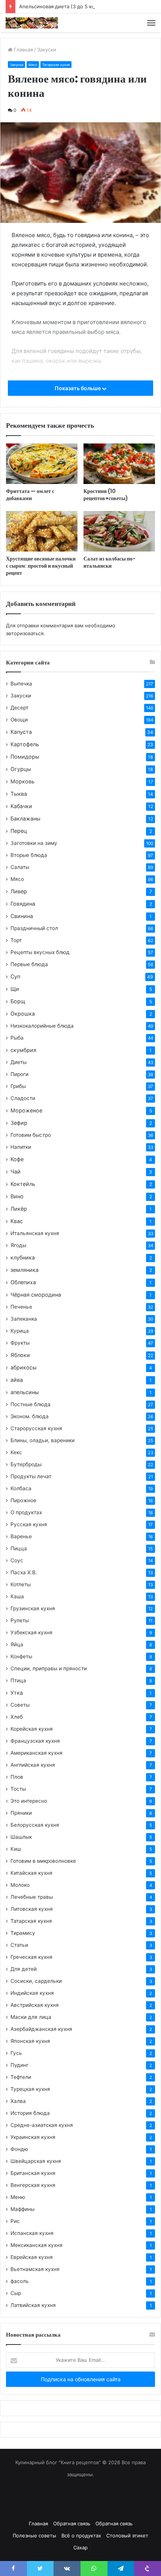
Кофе (17, 1159)
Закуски (47, 50)
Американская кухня (37, 1753)
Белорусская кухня (35, 1825)
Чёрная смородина (36, 1295)
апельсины (25, 1392)
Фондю (19, 2149)
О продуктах (26, 1512)
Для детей (24, 1969)
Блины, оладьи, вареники (42, 1440)
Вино (17, 1196)
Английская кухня (33, 1765)
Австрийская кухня (35, 2005)
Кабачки (21, 806)
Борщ (18, 1001)
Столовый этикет (127, 2535)
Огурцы (21, 769)
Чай (16, 1172)
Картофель (25, 744)
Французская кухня (35, 1741)
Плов (17, 1777)
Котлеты (21, 1584)
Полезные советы (34, 2535)
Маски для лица (31, 2017)
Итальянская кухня (35, 1233)
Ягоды (18, 1245)
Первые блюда (29, 964)
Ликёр (19, 1209)
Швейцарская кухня (36, 2161)
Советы (20, 1705)
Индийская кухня (32, 1993)
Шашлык (21, 1837)
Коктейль (23, 1184)
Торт (16, 940)
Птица (18, 1680)
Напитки (21, 1147)
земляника (25, 1270)
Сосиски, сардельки (36, 1981)
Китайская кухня (31, 1873)
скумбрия (23, 1050)
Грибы (18, 1086)
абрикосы (24, 1367)
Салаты (20, 867)
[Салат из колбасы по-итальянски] (119, 531)
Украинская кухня (33, 2137)
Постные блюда (31, 1404)
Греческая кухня (31, 1957)
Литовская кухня (32, 1909)
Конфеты (21, 1656)
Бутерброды (26, 1464)
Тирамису (23, 1933)
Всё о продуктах (81, 2535)
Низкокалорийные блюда (42, 1026)
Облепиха (23, 1282)
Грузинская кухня (33, 1608)
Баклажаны (25, 818)
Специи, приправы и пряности (49, 1668)
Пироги (19, 1074)
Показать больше (78, 388)
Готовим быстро (31, 1135)
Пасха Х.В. (24, 1572)
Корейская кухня (32, 1729)
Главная (23, 50)
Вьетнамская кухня (35, 2269)
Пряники (21, 1813)
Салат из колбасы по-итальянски (110, 562)
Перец (19, 831)
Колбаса (21, 1488)
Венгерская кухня (33, 2185)
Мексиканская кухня (37, 2245)
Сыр (16, 2293)
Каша (17, 1596)
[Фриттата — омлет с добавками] (42, 464)
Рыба (17, 1038)
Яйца (17, 1644)
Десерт (19, 708)
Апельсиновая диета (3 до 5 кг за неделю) (71, 6)
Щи (15, 989)
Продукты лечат (31, 1476)
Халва (18, 2101)
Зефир (19, 1123)
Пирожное (23, 1500)
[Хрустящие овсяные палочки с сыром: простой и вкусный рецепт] (42, 531)
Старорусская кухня (36, 1428)
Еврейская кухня (32, 2257)
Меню (18, 2197)
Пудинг (19, 2065)
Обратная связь (72, 2523)
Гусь (16, 2053)
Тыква (19, 794)
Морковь (22, 781)
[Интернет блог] (32, 23)
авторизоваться (25, 633)
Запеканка (24, 1319)
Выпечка (21, 684)
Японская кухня (30, 2041)
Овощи (19, 720)
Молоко (20, 1885)
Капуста (21, 732)
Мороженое (26, 1110)
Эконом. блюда (30, 1416)
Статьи (19, 1945)
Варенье (21, 1536)
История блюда (30, 2113)
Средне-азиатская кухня (42, 2125)
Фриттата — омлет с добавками (30, 495)
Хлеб (17, 1717)
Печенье (21, 1307)
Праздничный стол (34, 928)
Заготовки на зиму (34, 843)
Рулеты (20, 1620)
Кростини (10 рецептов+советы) (106, 495)
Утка (17, 1693)
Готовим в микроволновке (43, 1861)
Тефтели (21, 2077)
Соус (17, 1560)
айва (17, 1380)
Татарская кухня (56, 65)
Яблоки (20, 1355)
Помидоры (25, 757)
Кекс (16, 1452)
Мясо (33, 65)
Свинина (22, 916)
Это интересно (29, 1801)
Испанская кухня (32, 2233)
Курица (20, 1331)
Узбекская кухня (31, 1632)
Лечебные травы (32, 1897)
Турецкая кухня (30, 2089)
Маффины (22, 2209)
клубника (23, 1257)
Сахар (80, 2547)
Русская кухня (29, 1524)
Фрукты (20, 1343)
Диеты (19, 1062)
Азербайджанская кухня (41, 2029)
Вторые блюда (29, 855)
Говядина (23, 904)
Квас (17, 1221)
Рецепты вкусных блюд (40, 952)
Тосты (18, 1789)
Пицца (19, 1548)
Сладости (23, 1098)
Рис (15, 2221)
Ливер (19, 891)
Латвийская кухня (33, 2305)
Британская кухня (33, 2173)
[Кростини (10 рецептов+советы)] (119, 464)
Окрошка (23, 1014)
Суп (15, 976)
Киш (16, 1849)
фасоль (20, 2281)
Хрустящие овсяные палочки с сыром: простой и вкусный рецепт (41, 566)
